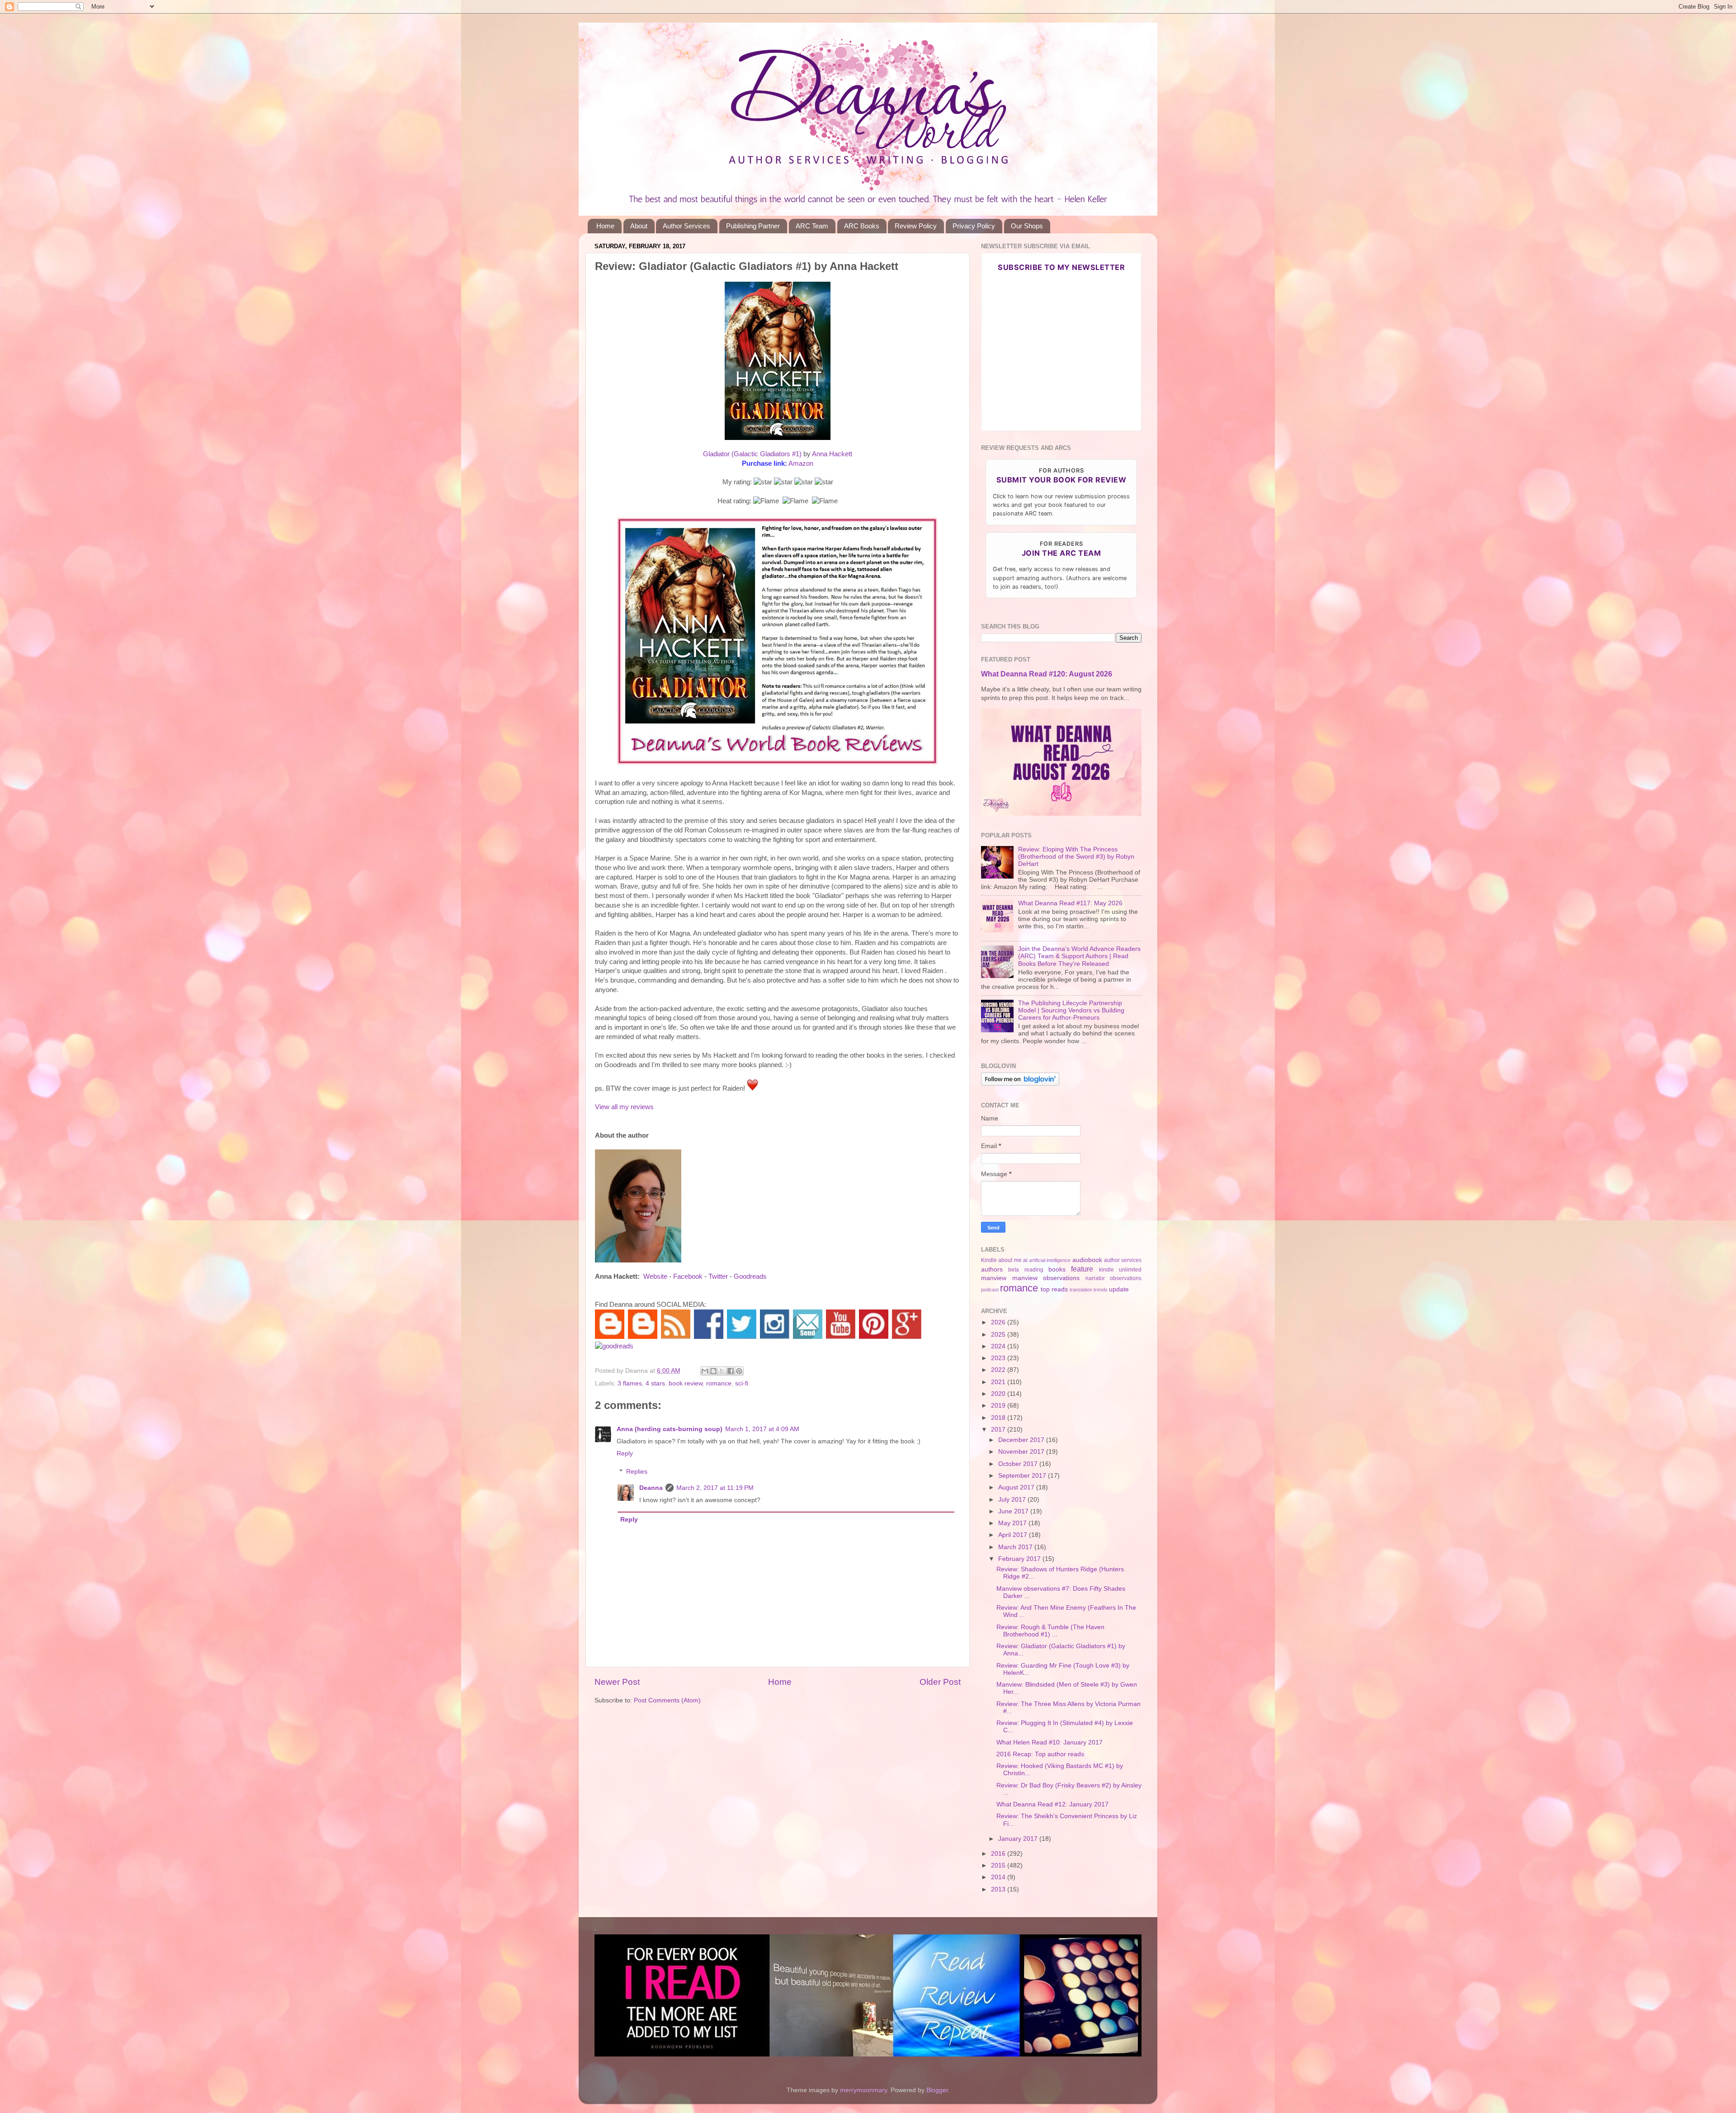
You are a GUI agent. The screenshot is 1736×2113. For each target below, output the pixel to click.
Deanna (651, 1488)
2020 (999, 1394)
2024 (999, 1346)
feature (1082, 1269)
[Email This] (705, 1371)
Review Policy (916, 226)
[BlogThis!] (713, 1371)
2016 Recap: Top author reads (1040, 1754)
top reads (1054, 1289)
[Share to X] (722, 1371)
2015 (999, 1865)
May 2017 (1013, 1523)
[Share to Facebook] (731, 1371)
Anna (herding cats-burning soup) (670, 1429)
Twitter (718, 1276)
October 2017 (1019, 1464)
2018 (999, 1418)
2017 (999, 1430)
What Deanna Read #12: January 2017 (1052, 1804)
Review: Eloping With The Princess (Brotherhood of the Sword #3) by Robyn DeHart (1076, 857)
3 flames (630, 1383)
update (1119, 1289)
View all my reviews (624, 1107)
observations (1126, 1278)
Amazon (801, 463)
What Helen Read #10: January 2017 (1050, 1742)
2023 (999, 1358)
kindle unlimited (1120, 1270)
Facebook (688, 1276)
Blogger (937, 2090)
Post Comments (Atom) (667, 1700)
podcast (990, 1290)
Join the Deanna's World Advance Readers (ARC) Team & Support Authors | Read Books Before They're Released (1079, 956)
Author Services (686, 226)
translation (1081, 1290)
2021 (999, 1382)
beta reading (1026, 1270)
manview (994, 1278)
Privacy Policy (974, 226)
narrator (1095, 1278)
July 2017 (1013, 1500)
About (639, 226)
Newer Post (617, 1682)
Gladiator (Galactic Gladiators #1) (752, 454)
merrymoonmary (863, 2090)
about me (1010, 1260)
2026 (999, 1322)
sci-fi (742, 1383)
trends (1101, 1290)
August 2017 (1017, 1487)
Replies (637, 1472)
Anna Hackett (832, 454)
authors (992, 1269)
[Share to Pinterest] (739, 1371)
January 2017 (1019, 1839)
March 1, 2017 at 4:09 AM (762, 1429)
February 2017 (1020, 1559)
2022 (999, 1370)
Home (605, 226)
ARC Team (812, 226)
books (1057, 1269)
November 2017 (1022, 1452)
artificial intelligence (1050, 1260)
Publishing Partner (753, 226)
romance (719, 1383)
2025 (999, 1335)
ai (1025, 1260)
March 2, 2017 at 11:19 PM (715, 1488)
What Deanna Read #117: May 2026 (1070, 903)
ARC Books (862, 226)
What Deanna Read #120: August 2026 (1047, 674)
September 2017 (1023, 1476)
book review (686, 1383)
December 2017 (1022, 1440)
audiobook (1087, 1260)
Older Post (940, 1682)
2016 (999, 1854)
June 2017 (1014, 1511)
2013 (999, 1889)
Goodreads (750, 1276)
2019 (999, 1406)
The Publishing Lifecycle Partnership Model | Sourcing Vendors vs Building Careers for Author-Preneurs (1071, 1010)
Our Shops (1027, 226)
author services (1123, 1260)
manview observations (1046, 1278)
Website (655, 1276)
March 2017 (1016, 1547)
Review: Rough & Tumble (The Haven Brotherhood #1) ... (1050, 1631)
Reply (625, 1454)
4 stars (655, 1383)
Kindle (989, 1260)
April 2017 (1014, 1535)
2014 (999, 1877)
